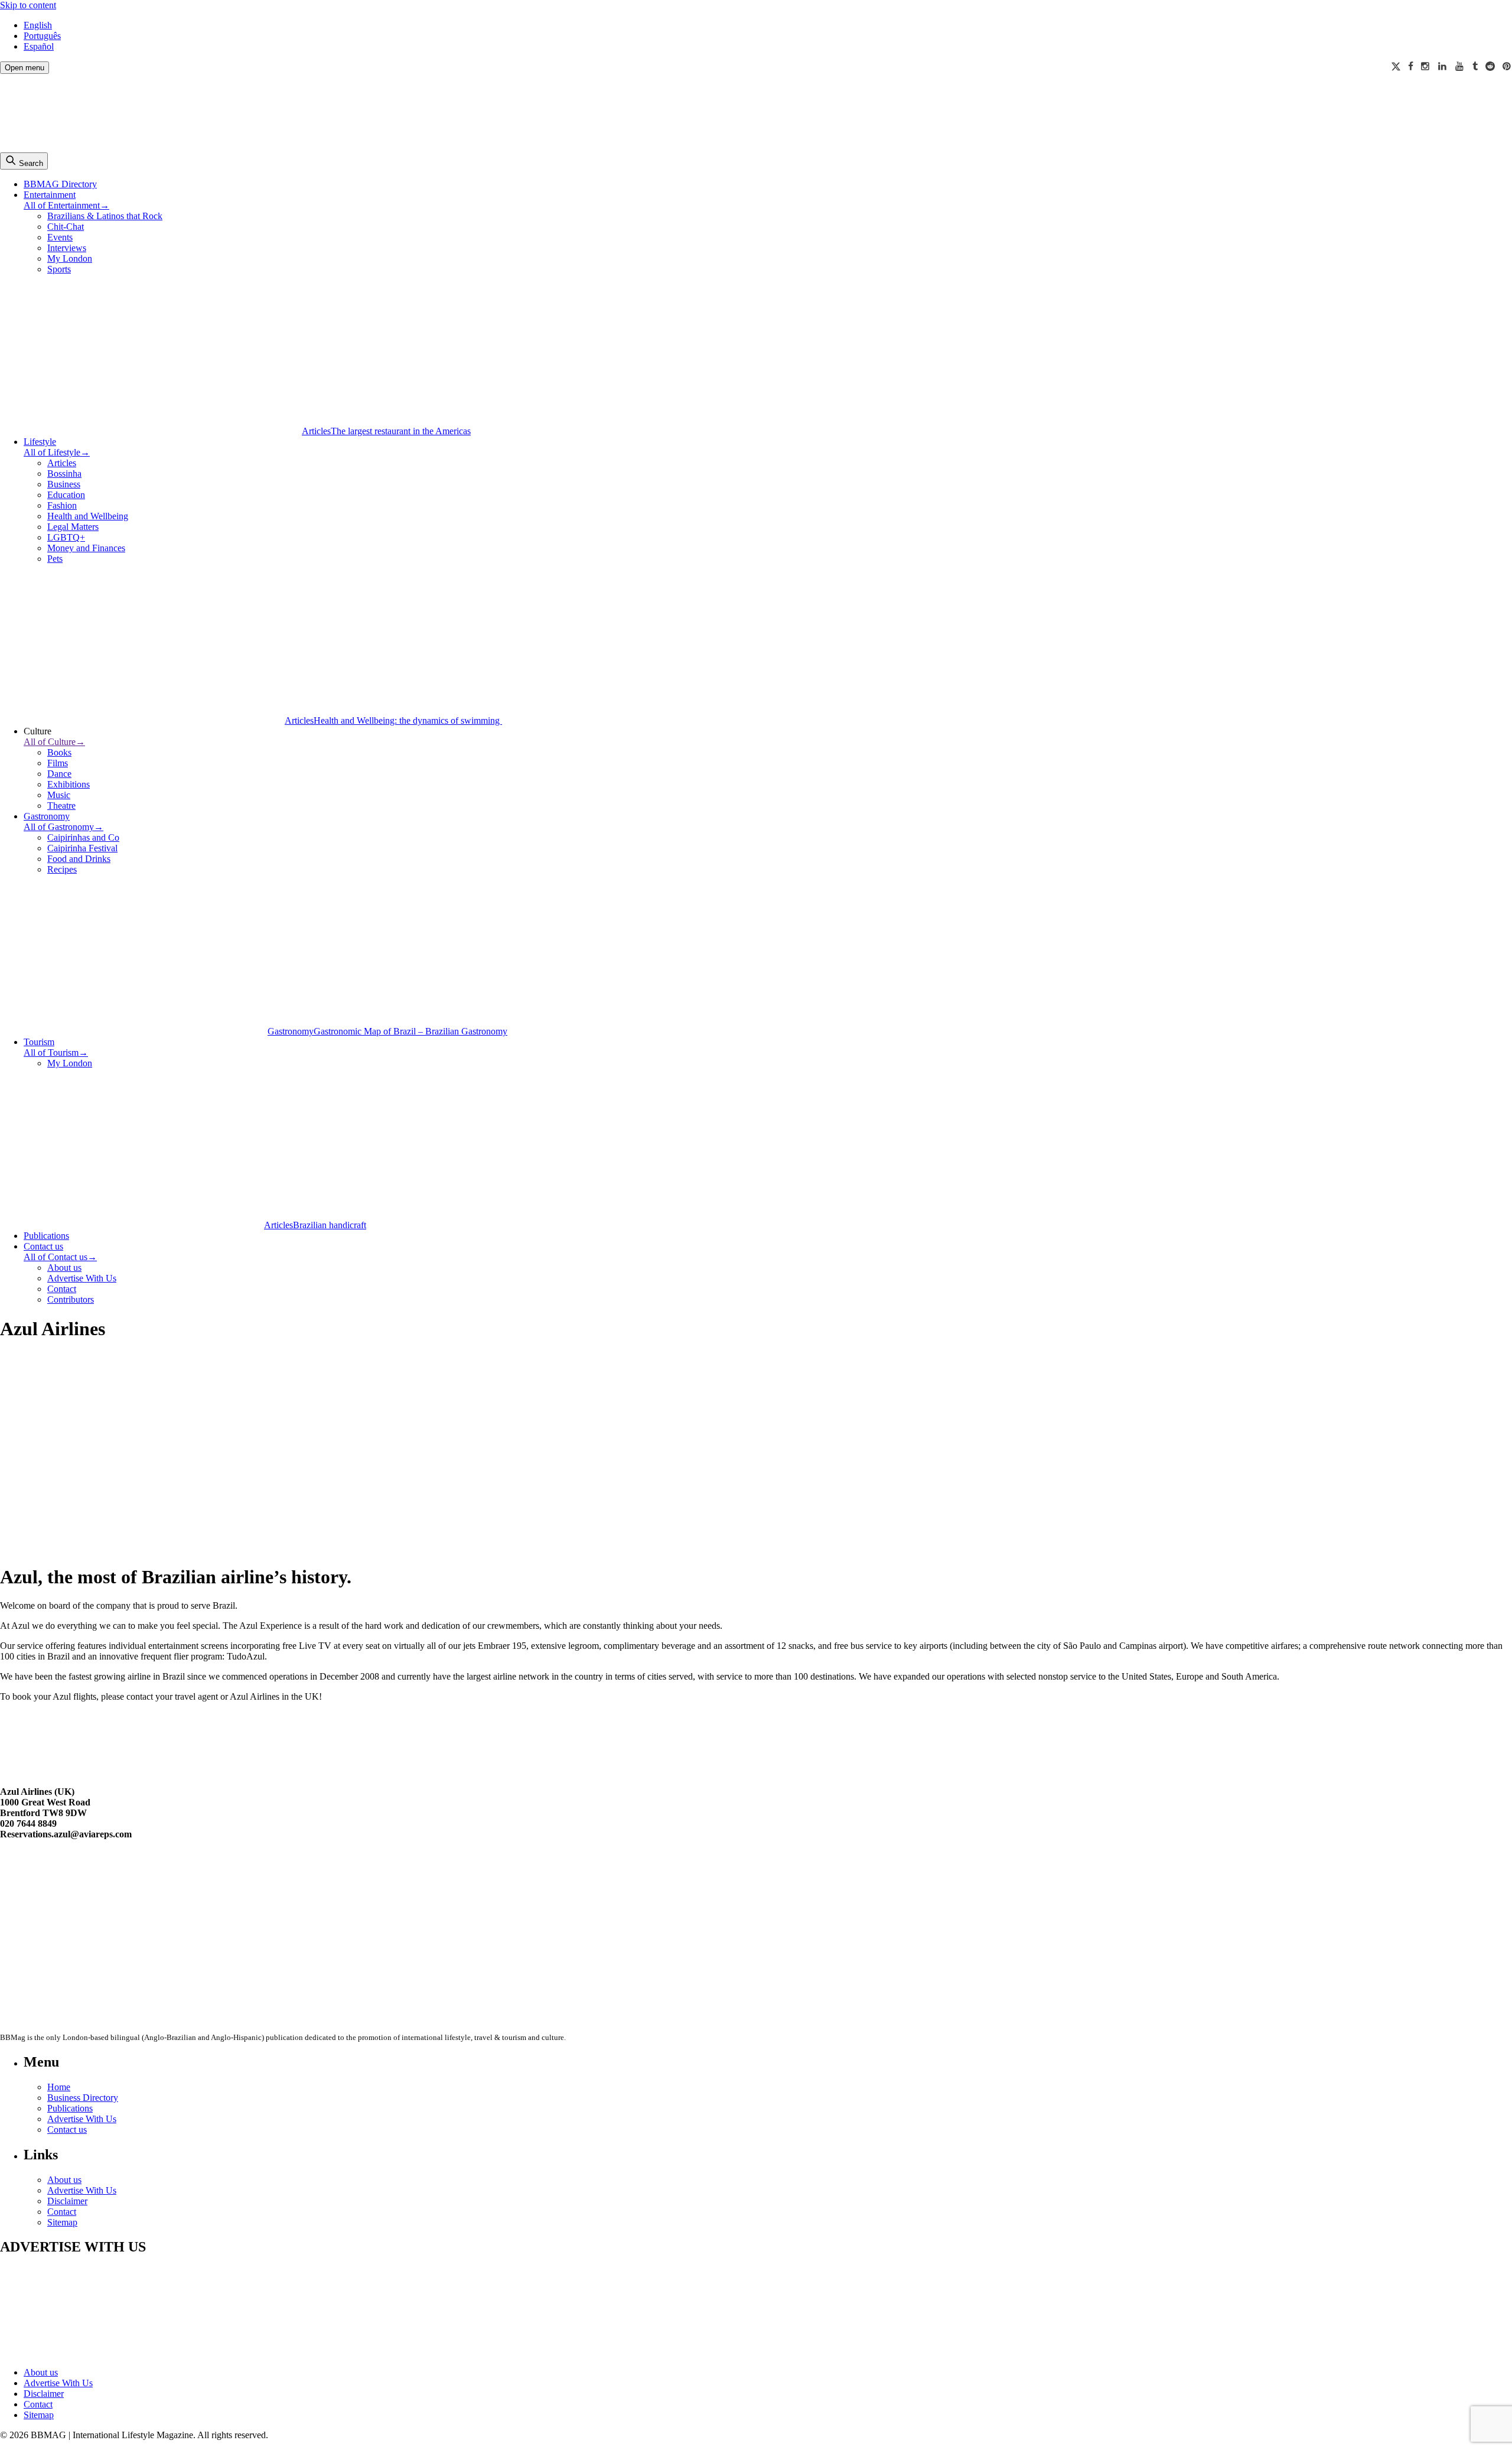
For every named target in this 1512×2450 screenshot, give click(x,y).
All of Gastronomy (63, 827)
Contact (62, 1289)
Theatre (61, 806)
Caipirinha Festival (82, 848)
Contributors (71, 1299)
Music (59, 795)
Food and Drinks (79, 859)
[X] (1396, 66)
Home (59, 2087)
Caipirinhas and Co (83, 837)
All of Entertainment (66, 205)
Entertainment (50, 195)
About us (64, 1268)
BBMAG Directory (60, 184)
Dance (59, 774)
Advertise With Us (82, 1278)
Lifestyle (40, 442)
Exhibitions (69, 784)
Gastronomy (47, 816)
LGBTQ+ (66, 537)
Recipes (62, 869)
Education (66, 495)
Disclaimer (67, 2201)
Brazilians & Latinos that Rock (105, 216)
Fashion (62, 505)
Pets (55, 559)
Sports (59, 269)
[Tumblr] (1475, 66)
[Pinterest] (1507, 66)
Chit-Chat (66, 227)
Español (39, 46)
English (38, 25)
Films (58, 763)
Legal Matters (73, 527)
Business (64, 484)
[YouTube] (1460, 66)
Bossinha (64, 474)
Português (42, 36)
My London (70, 258)
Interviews (67, 248)
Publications (46, 1236)
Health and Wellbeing (88, 516)
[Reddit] (1490, 66)
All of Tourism (56, 1052)
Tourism (39, 1042)
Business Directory (83, 2098)
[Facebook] (1411, 66)
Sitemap (62, 2222)
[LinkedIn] (1443, 66)
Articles (62, 463)
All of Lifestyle (57, 452)
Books (59, 752)
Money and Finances (86, 548)
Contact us (43, 1246)
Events (60, 237)
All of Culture (54, 742)
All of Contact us (60, 1257)
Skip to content (28, 5)
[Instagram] (1426, 66)
